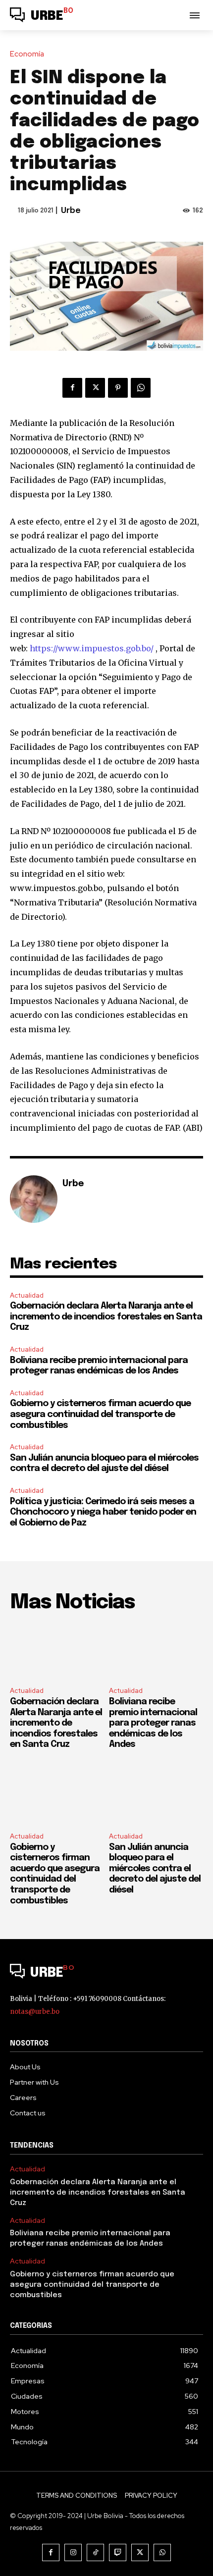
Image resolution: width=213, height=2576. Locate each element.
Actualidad (27, 1295)
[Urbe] (34, 1199)
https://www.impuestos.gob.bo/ (92, 648)
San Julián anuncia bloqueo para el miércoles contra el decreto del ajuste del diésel (155, 1869)
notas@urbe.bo (35, 2012)
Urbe (71, 211)
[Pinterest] (118, 388)
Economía (27, 54)
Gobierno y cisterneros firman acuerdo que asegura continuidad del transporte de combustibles (100, 1414)
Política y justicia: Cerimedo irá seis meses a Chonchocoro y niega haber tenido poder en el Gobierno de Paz (103, 1512)
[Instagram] (73, 2552)
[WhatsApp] (141, 388)
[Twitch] (118, 2552)
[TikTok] (95, 2552)
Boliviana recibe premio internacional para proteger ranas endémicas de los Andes (153, 1723)
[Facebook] (72, 388)
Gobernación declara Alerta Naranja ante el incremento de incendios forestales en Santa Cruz (106, 1317)
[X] (95, 388)
